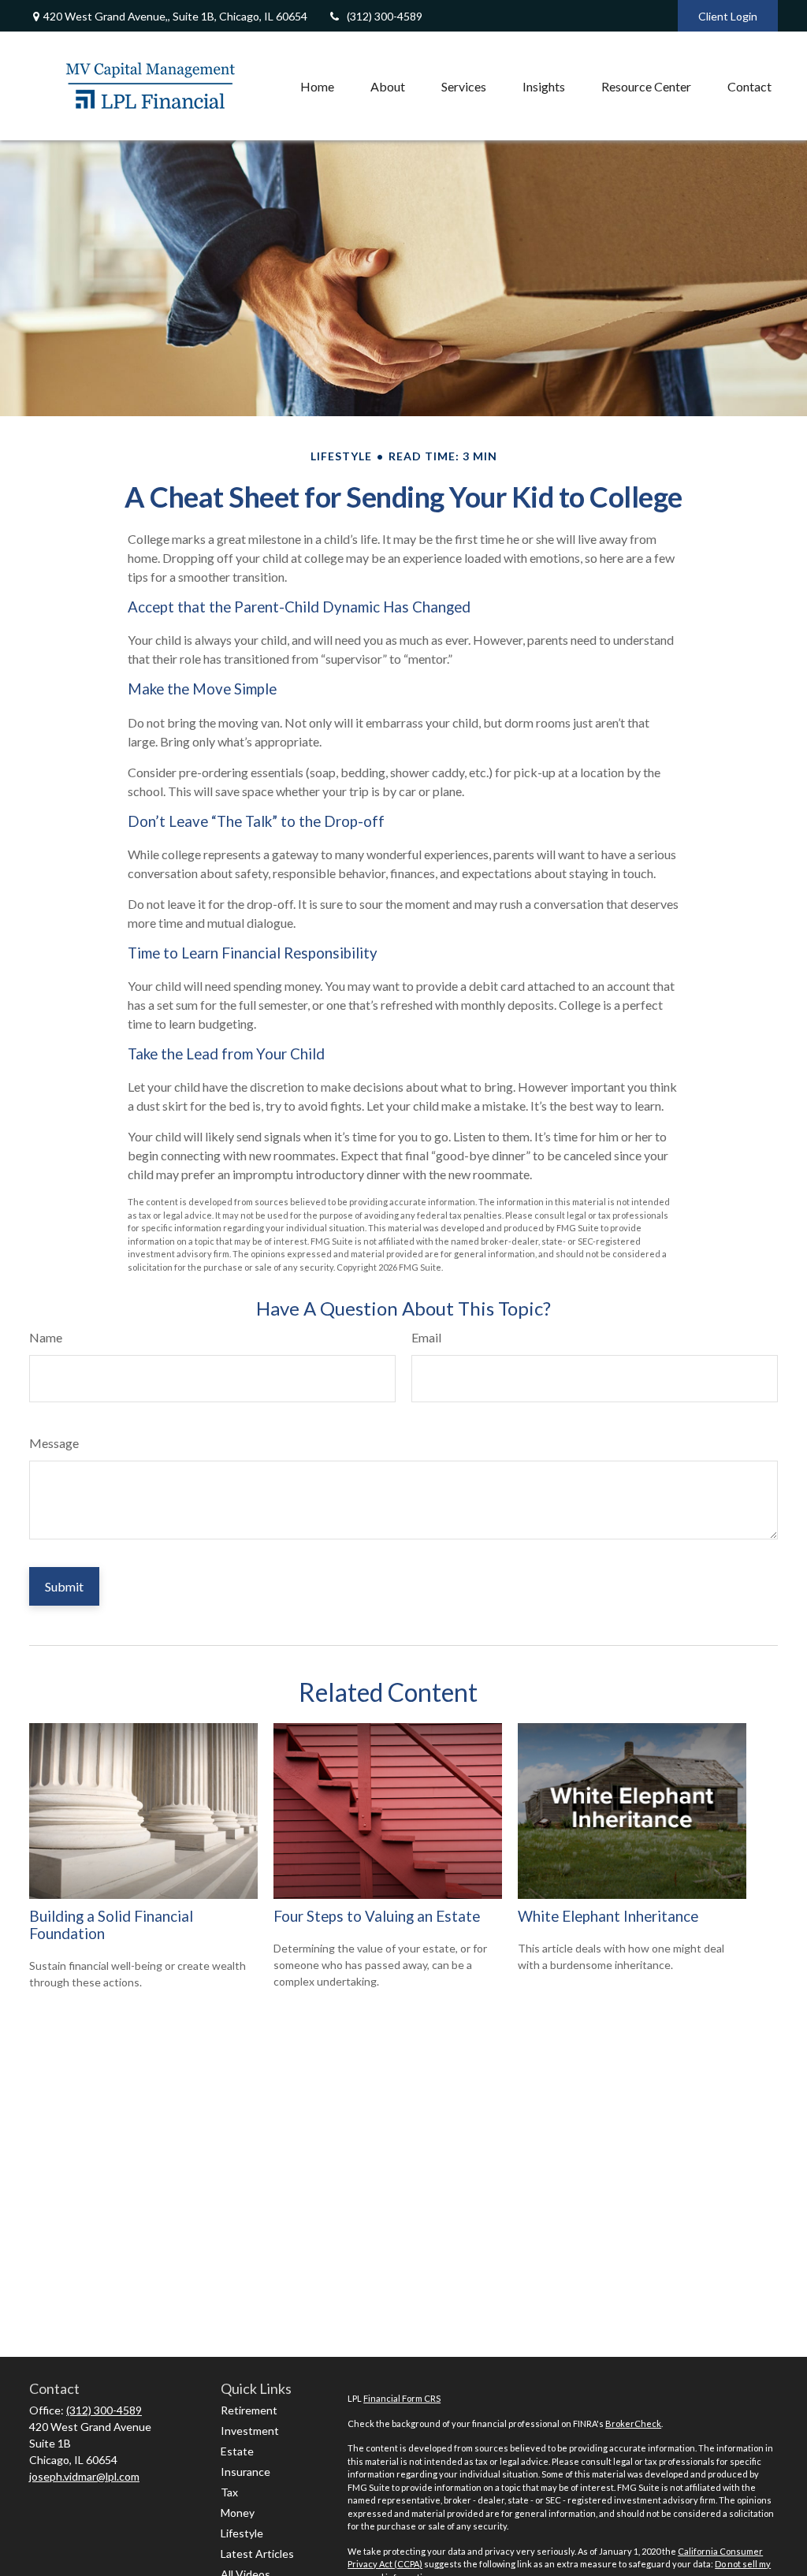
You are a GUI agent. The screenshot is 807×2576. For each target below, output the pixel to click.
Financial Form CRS (402, 2398)
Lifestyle (242, 2533)
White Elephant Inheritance (608, 1916)
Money (238, 2513)
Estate (237, 2451)
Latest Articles (257, 2554)
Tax (229, 2492)
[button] (317, 86)
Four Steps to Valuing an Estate (377, 1916)
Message (54, 1443)
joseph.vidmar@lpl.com (84, 2476)
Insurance (245, 2472)
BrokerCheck (633, 2423)
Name (46, 1337)
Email (426, 1337)
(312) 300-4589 (385, 16)
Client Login (728, 16)
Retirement (249, 2410)
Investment (250, 2431)
